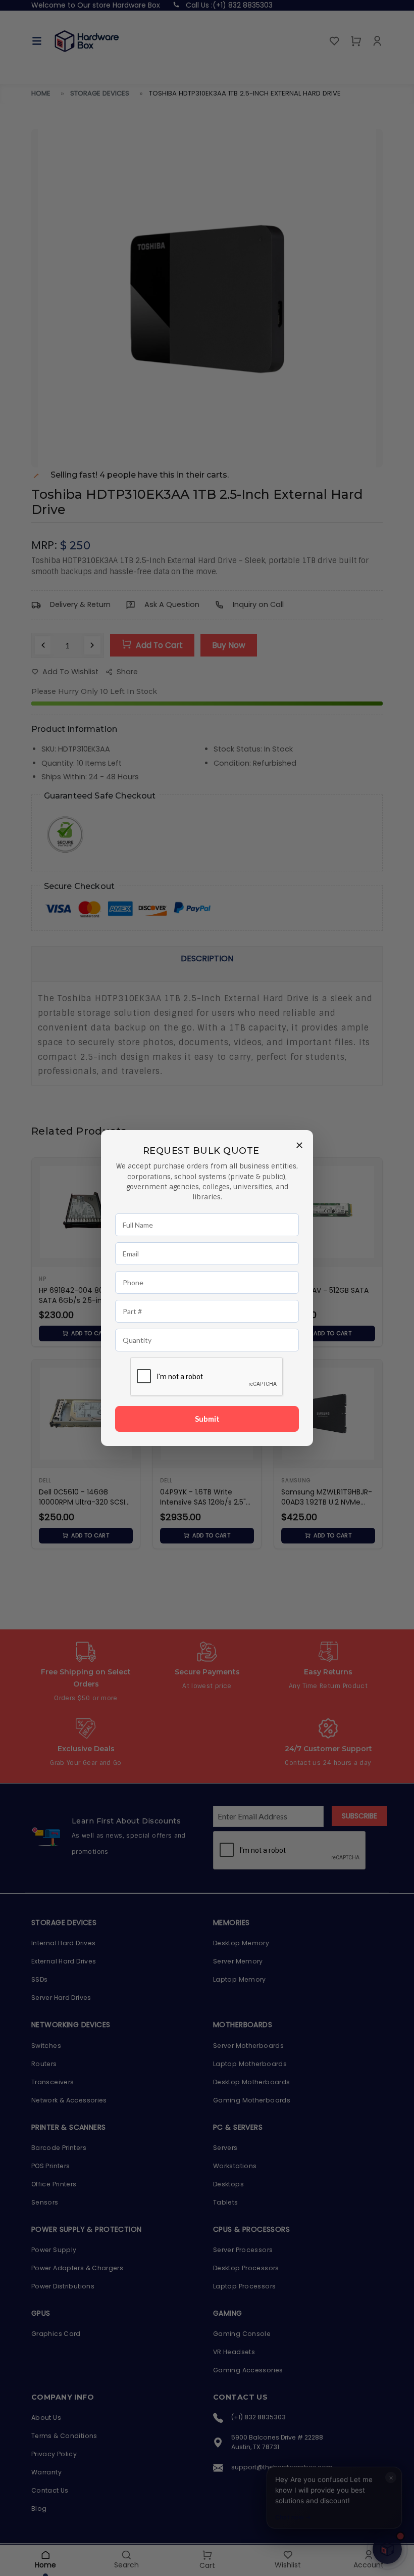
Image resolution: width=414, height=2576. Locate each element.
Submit (207, 1419)
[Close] (299, 1144)
